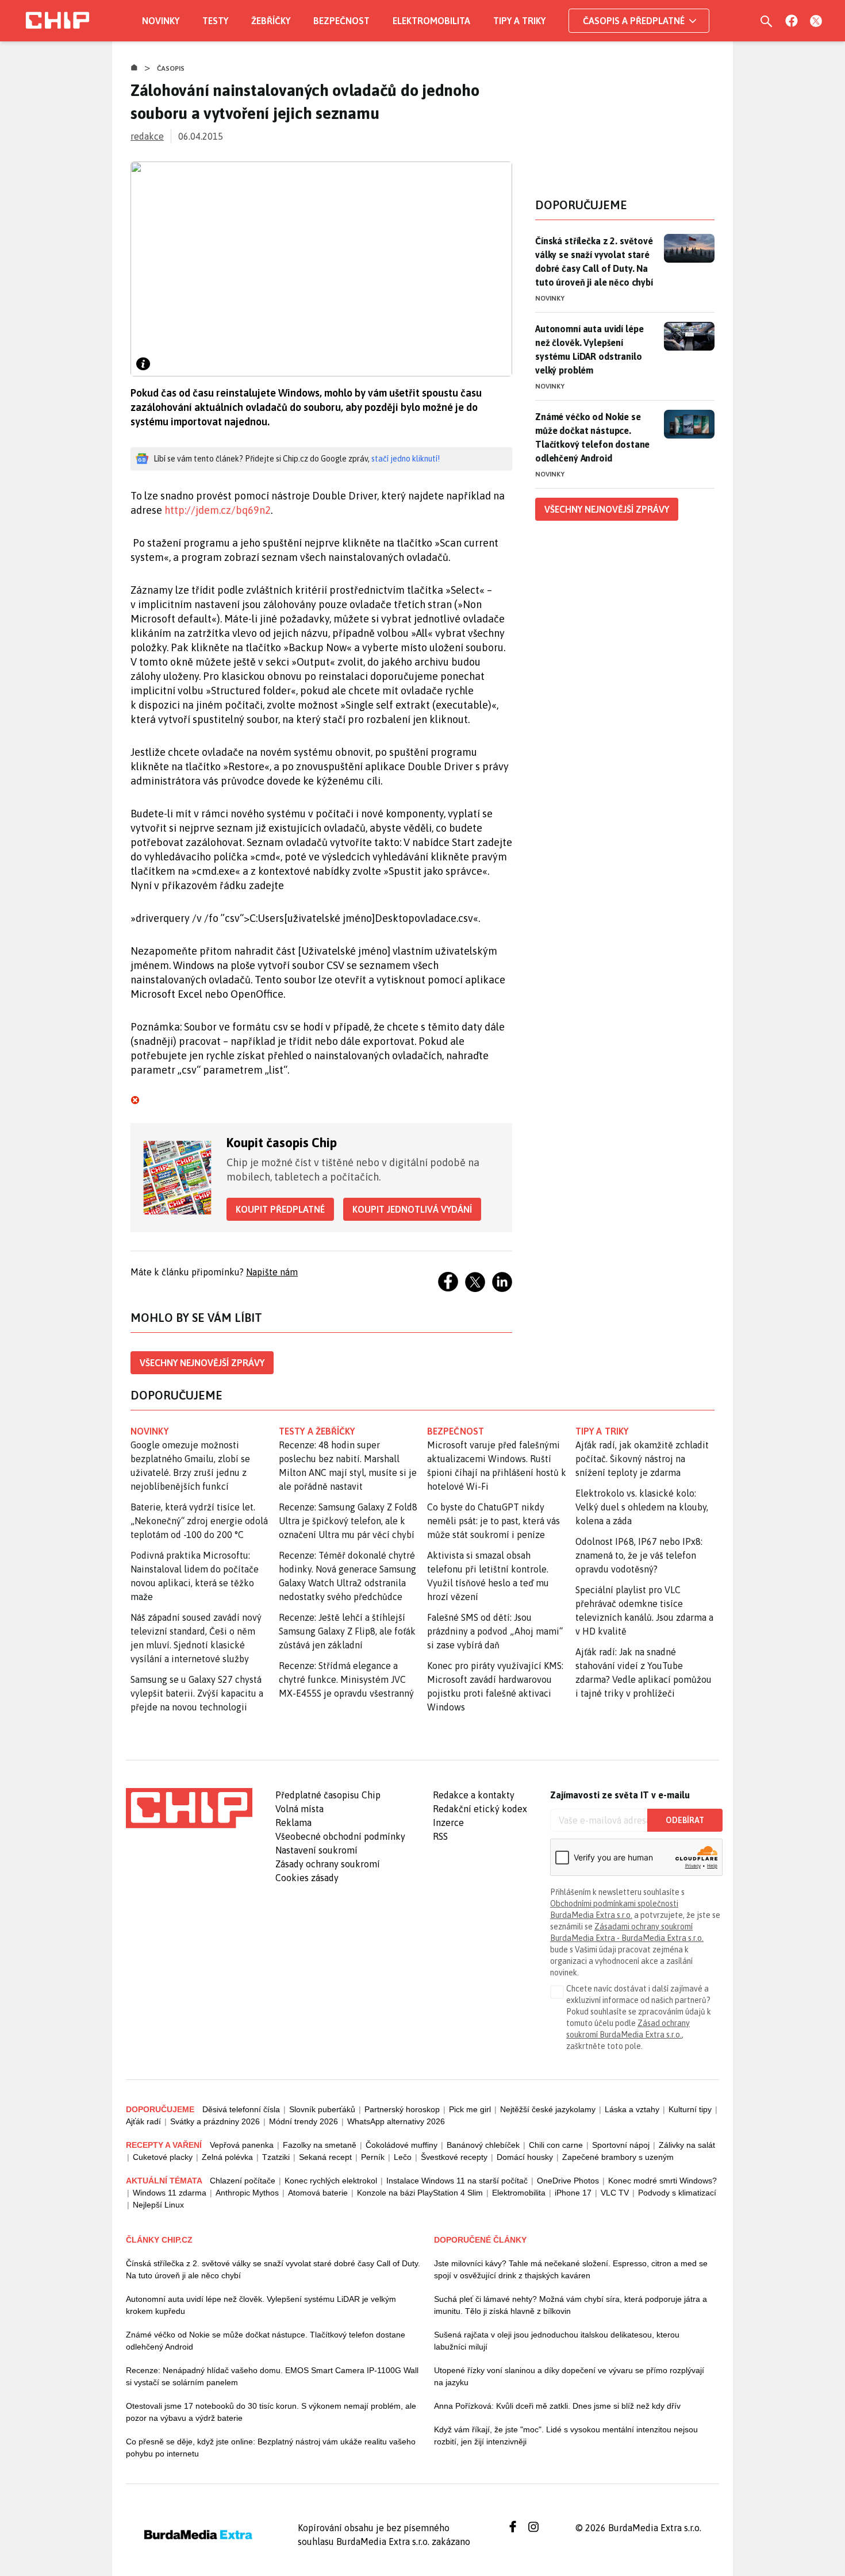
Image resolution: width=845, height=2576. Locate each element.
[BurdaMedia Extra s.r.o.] (189, 1808)
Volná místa (299, 1809)
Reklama (293, 1823)
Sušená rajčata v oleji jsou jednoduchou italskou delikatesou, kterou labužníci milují (557, 2341)
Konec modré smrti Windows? (662, 2181)
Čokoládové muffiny (402, 2145)
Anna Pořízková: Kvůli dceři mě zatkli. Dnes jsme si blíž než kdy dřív (557, 2406)
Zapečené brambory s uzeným (618, 2157)
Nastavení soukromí (316, 1850)
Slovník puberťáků (322, 2109)
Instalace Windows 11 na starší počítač (457, 2181)
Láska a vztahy (632, 2109)
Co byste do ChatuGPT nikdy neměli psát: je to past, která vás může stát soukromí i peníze (493, 1521)
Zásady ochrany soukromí (328, 1864)
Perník (373, 2157)
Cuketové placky (163, 2157)
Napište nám (272, 1272)
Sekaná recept (325, 2157)
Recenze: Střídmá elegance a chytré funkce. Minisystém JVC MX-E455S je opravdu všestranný (346, 1679)
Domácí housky (525, 2157)
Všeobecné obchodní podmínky (340, 1836)
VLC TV (615, 2193)
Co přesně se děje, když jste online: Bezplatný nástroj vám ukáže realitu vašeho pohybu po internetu (271, 2448)
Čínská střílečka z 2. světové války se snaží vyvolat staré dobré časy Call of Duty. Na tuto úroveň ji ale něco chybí (594, 262)
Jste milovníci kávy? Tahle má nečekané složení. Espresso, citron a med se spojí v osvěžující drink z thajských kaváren (571, 2269)
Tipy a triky (519, 21)
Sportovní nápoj (621, 2145)
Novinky (161, 21)
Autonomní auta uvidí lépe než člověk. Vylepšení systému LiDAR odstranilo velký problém (589, 349)
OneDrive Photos (568, 2181)
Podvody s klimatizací (677, 2193)
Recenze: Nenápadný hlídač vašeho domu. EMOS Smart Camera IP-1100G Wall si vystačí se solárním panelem (272, 2376)
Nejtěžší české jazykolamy (548, 2109)
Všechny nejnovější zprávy (202, 1363)
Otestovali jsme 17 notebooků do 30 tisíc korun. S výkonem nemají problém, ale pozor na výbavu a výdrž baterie (271, 2412)
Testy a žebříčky (317, 1431)
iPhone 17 (573, 2193)
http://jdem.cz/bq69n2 (218, 510)
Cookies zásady (307, 1878)
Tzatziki (276, 2157)
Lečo (403, 2157)
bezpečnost (456, 1431)
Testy (215, 21)
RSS (440, 1836)
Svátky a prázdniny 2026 (215, 2121)
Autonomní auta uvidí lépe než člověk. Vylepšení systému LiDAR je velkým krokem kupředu (261, 2305)
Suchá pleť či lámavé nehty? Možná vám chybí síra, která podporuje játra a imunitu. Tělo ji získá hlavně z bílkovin (571, 2305)
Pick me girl (470, 2109)
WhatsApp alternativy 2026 (396, 2121)
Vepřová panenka (242, 2145)
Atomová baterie (318, 2193)
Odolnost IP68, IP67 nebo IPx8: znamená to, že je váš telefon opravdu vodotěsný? (639, 1555)
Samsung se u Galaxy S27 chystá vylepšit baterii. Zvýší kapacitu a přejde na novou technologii (197, 1693)
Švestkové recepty (454, 2157)
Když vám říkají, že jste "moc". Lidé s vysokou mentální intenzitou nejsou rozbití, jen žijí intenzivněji (566, 2435)
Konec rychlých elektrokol (331, 2181)
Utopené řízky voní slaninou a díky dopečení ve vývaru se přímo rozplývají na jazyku (569, 2376)
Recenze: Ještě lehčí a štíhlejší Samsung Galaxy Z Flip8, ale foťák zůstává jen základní (347, 1631)
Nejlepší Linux (158, 2205)
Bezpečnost (341, 21)
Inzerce (448, 1823)
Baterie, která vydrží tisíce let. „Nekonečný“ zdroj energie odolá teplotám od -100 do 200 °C (199, 1521)
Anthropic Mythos (247, 2193)
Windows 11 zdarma (170, 2193)
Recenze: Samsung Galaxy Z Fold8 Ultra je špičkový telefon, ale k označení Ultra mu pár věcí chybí (348, 1521)
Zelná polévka (227, 2157)
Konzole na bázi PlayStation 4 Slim (420, 2193)
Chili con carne (556, 2145)
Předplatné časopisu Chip (328, 1795)
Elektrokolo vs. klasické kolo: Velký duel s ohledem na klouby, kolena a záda (642, 1507)
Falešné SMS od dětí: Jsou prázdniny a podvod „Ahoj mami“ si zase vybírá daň (495, 1631)
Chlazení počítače (243, 2181)
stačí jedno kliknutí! (406, 459)
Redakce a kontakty (474, 1795)
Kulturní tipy (690, 2109)
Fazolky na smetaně (320, 2145)
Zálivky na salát (687, 2145)
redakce (147, 136)
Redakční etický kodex (480, 1809)
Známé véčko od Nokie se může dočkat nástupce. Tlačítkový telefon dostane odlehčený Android (592, 437)
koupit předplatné (280, 1209)
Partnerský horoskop (402, 2109)
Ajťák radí (143, 2121)
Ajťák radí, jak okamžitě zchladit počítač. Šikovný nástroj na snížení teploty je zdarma (642, 1459)
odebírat (685, 1820)
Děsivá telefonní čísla (241, 2109)
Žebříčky (271, 21)
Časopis (171, 68)
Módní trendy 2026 (304, 2121)
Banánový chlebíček (483, 2145)
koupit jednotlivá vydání (412, 1209)
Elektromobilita (431, 21)
